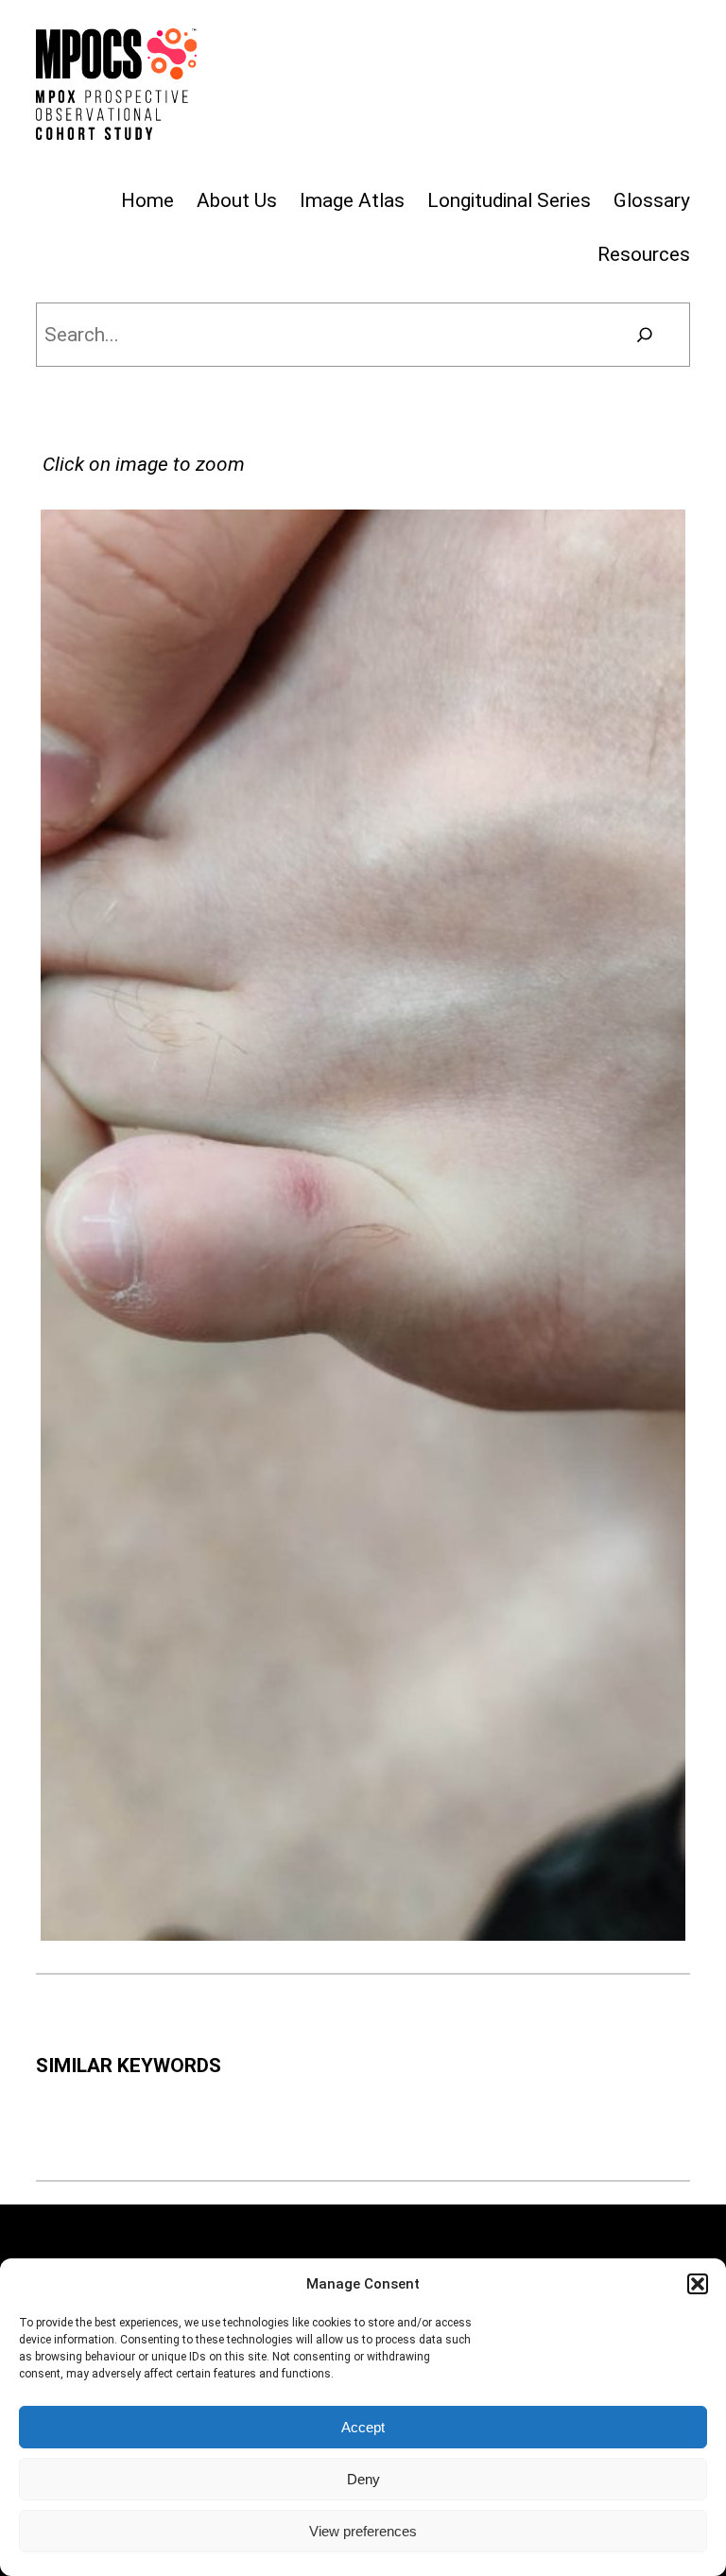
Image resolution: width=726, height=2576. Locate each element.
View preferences (363, 2531)
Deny (363, 2479)
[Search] (644, 335)
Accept (363, 2427)
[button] (698, 2284)
